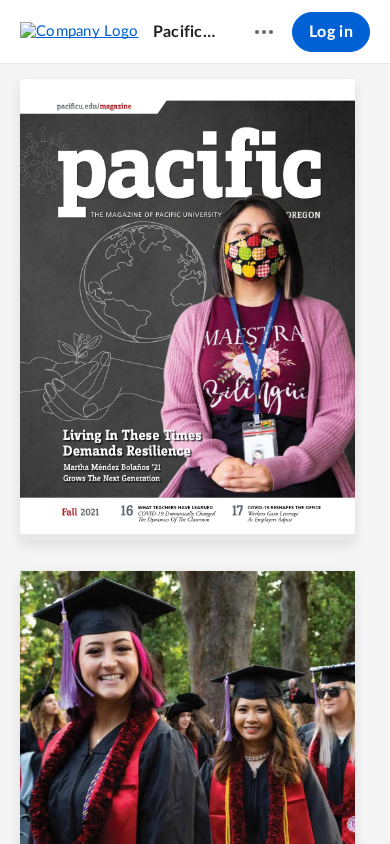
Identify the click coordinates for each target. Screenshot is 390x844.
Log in (331, 32)
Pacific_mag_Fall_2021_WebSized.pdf (185, 32)
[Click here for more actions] (264, 32)
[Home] (79, 31)
